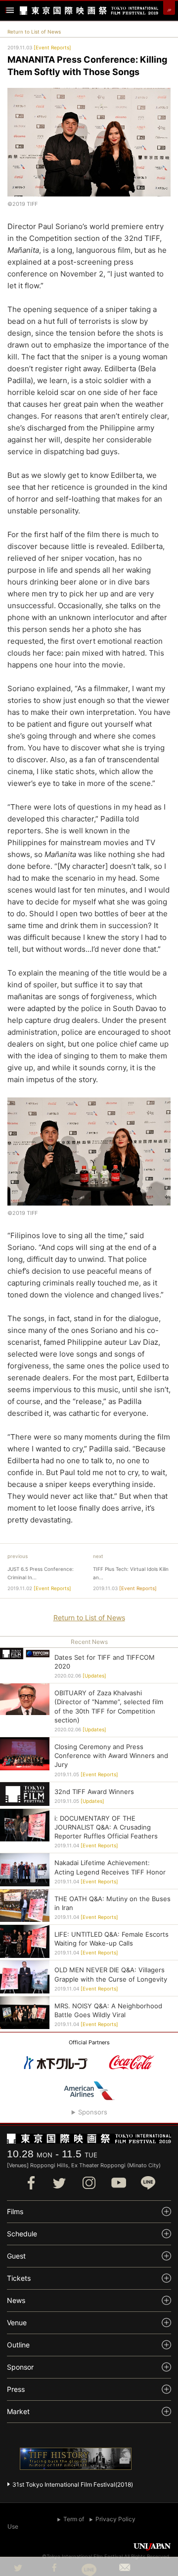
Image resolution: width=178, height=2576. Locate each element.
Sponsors (93, 2112)
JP (169, 10)
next (98, 1556)
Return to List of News (34, 32)
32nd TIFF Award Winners (94, 1792)
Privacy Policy (115, 2519)
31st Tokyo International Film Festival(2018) (73, 2484)
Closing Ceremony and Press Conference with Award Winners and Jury (111, 1756)
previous (18, 1556)
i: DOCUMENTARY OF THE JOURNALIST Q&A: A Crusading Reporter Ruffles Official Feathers (106, 1827)
